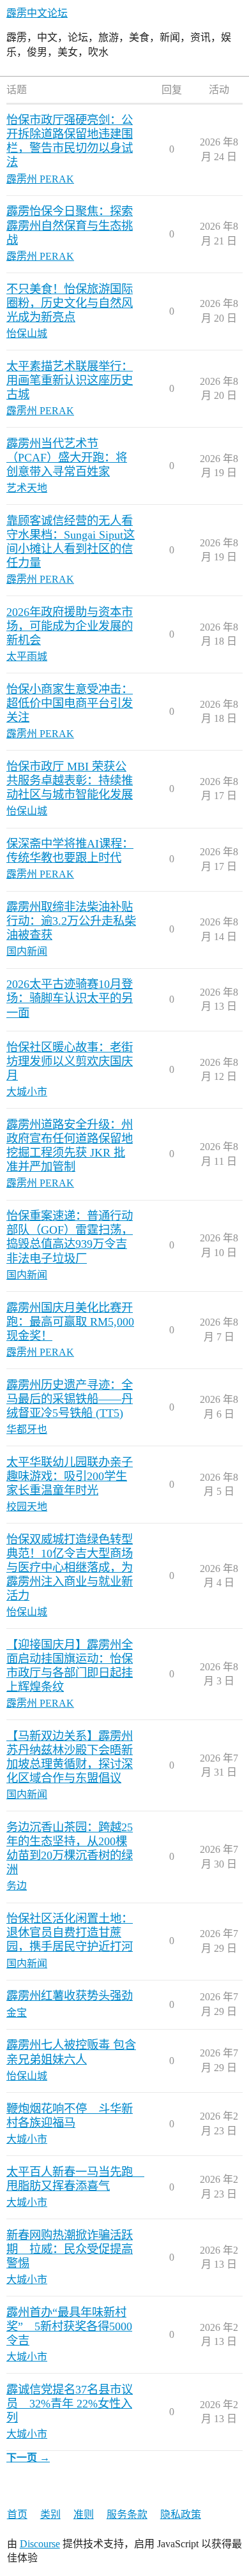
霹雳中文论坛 (37, 13)
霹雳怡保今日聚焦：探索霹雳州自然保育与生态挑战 (70, 225)
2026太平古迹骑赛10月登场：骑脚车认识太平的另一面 (70, 998)
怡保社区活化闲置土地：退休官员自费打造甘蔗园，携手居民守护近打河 (70, 1933)
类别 (50, 2514)
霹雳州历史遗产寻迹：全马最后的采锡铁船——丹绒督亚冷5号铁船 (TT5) (70, 1399)
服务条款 (127, 2514)
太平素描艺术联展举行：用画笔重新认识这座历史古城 (70, 380)
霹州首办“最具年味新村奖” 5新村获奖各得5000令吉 (69, 2326)
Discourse (40, 2544)
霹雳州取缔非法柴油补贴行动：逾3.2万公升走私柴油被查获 (71, 921)
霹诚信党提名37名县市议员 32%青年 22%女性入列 (70, 2404)
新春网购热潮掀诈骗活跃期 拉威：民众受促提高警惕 (70, 2249)
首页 (17, 2514)
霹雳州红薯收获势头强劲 (70, 1996)
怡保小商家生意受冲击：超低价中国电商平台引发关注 (70, 703)
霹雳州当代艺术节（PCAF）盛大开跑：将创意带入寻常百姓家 (67, 458)
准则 (84, 2514)
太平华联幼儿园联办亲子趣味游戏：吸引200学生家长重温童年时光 (70, 1476)
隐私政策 (181, 2514)
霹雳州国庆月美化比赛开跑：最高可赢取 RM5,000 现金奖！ (70, 1322)
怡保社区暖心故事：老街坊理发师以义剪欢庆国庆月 (70, 1061)
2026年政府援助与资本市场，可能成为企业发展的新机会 (70, 626)
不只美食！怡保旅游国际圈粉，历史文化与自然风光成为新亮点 (70, 303)
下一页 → (28, 2458)
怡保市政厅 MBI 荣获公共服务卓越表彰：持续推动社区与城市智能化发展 (70, 781)
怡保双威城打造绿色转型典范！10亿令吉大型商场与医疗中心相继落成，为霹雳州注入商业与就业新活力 (70, 1568)
